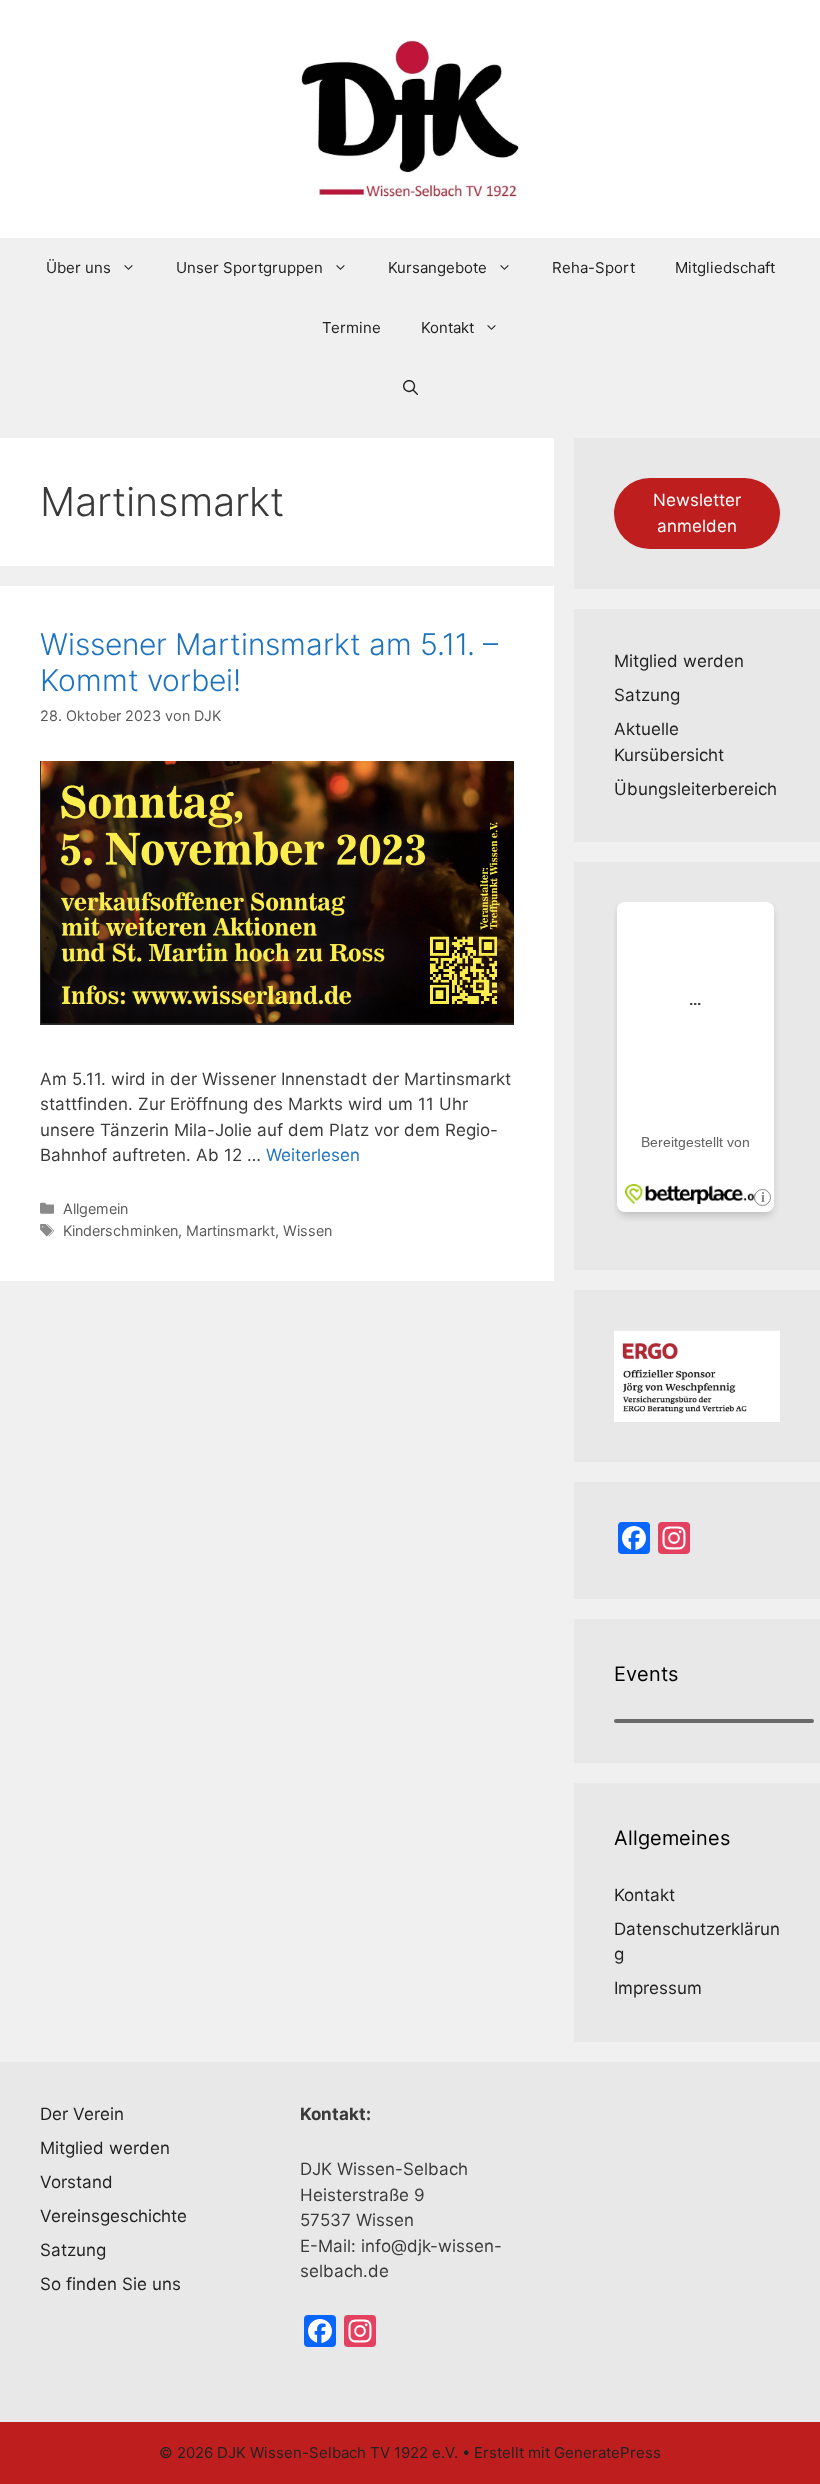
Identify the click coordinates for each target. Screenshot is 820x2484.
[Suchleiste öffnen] (410, 388)
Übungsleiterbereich (695, 789)
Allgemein (95, 1208)
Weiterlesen (313, 1155)
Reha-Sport (593, 267)
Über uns (78, 267)
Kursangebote (437, 267)
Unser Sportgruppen (249, 267)
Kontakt (447, 327)
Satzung (647, 695)
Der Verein (82, 2114)
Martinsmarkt (230, 1230)
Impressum (658, 1988)
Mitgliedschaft (725, 267)
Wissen (307, 1230)
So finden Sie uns (110, 2284)
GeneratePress (607, 2452)
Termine (351, 327)
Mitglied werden (679, 661)
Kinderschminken (120, 1230)
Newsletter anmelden (697, 513)
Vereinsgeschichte (113, 2216)
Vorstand (76, 2182)
